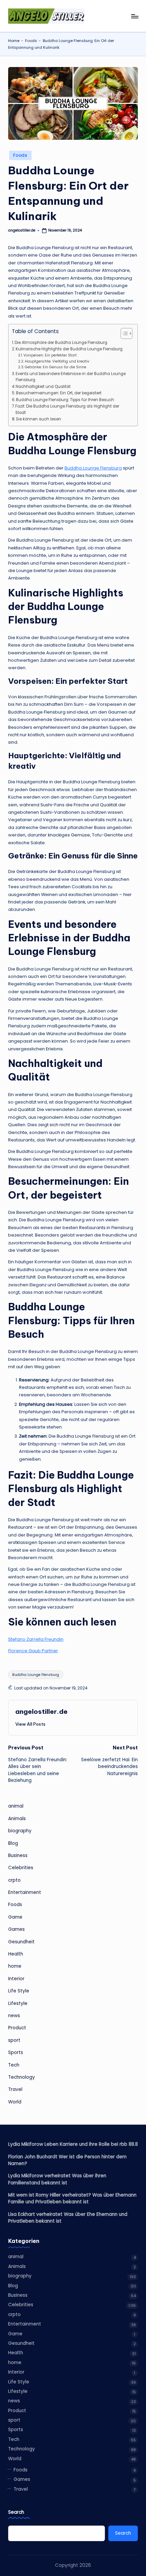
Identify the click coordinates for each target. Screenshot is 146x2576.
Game (15, 1917)
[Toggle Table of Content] (123, 333)
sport (14, 2040)
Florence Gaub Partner (33, 1651)
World (15, 2102)
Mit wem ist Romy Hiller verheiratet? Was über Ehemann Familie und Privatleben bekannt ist (72, 2198)
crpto (14, 1880)
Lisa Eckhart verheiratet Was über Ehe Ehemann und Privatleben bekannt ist (68, 2218)
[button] (30, 1724)
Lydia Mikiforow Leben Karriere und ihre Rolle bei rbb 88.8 (73, 2144)
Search (16, 2512)
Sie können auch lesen (39, 419)
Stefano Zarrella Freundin (36, 1639)
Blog (13, 1843)
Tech (14, 2065)
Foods (31, 41)
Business (18, 1855)
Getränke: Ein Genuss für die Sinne (56, 367)
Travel (15, 2089)
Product (17, 2028)
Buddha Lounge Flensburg (93, 468)
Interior (16, 1979)
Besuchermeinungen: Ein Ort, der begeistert (59, 393)
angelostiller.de (41, 1711)
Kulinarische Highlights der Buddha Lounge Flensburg (69, 349)
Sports (16, 2053)
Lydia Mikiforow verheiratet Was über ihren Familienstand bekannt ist (57, 2179)
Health (16, 1954)
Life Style (19, 1991)
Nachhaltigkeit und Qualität (43, 387)
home (15, 1966)
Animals (17, 1819)
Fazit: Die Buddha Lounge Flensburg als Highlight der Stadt (67, 409)
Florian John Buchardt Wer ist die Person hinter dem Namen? (67, 2160)
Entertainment (25, 1892)
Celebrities (21, 1868)
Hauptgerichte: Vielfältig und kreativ (57, 361)
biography (20, 1831)
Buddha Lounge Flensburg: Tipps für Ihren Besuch (65, 400)
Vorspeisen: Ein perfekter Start (50, 355)
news (14, 2016)
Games (16, 1929)
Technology (22, 2077)
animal (16, 1806)
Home (14, 41)
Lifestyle (18, 2003)
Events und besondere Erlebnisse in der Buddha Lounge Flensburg (71, 377)
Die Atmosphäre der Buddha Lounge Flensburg (61, 343)
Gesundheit (21, 1942)
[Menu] (134, 16)
